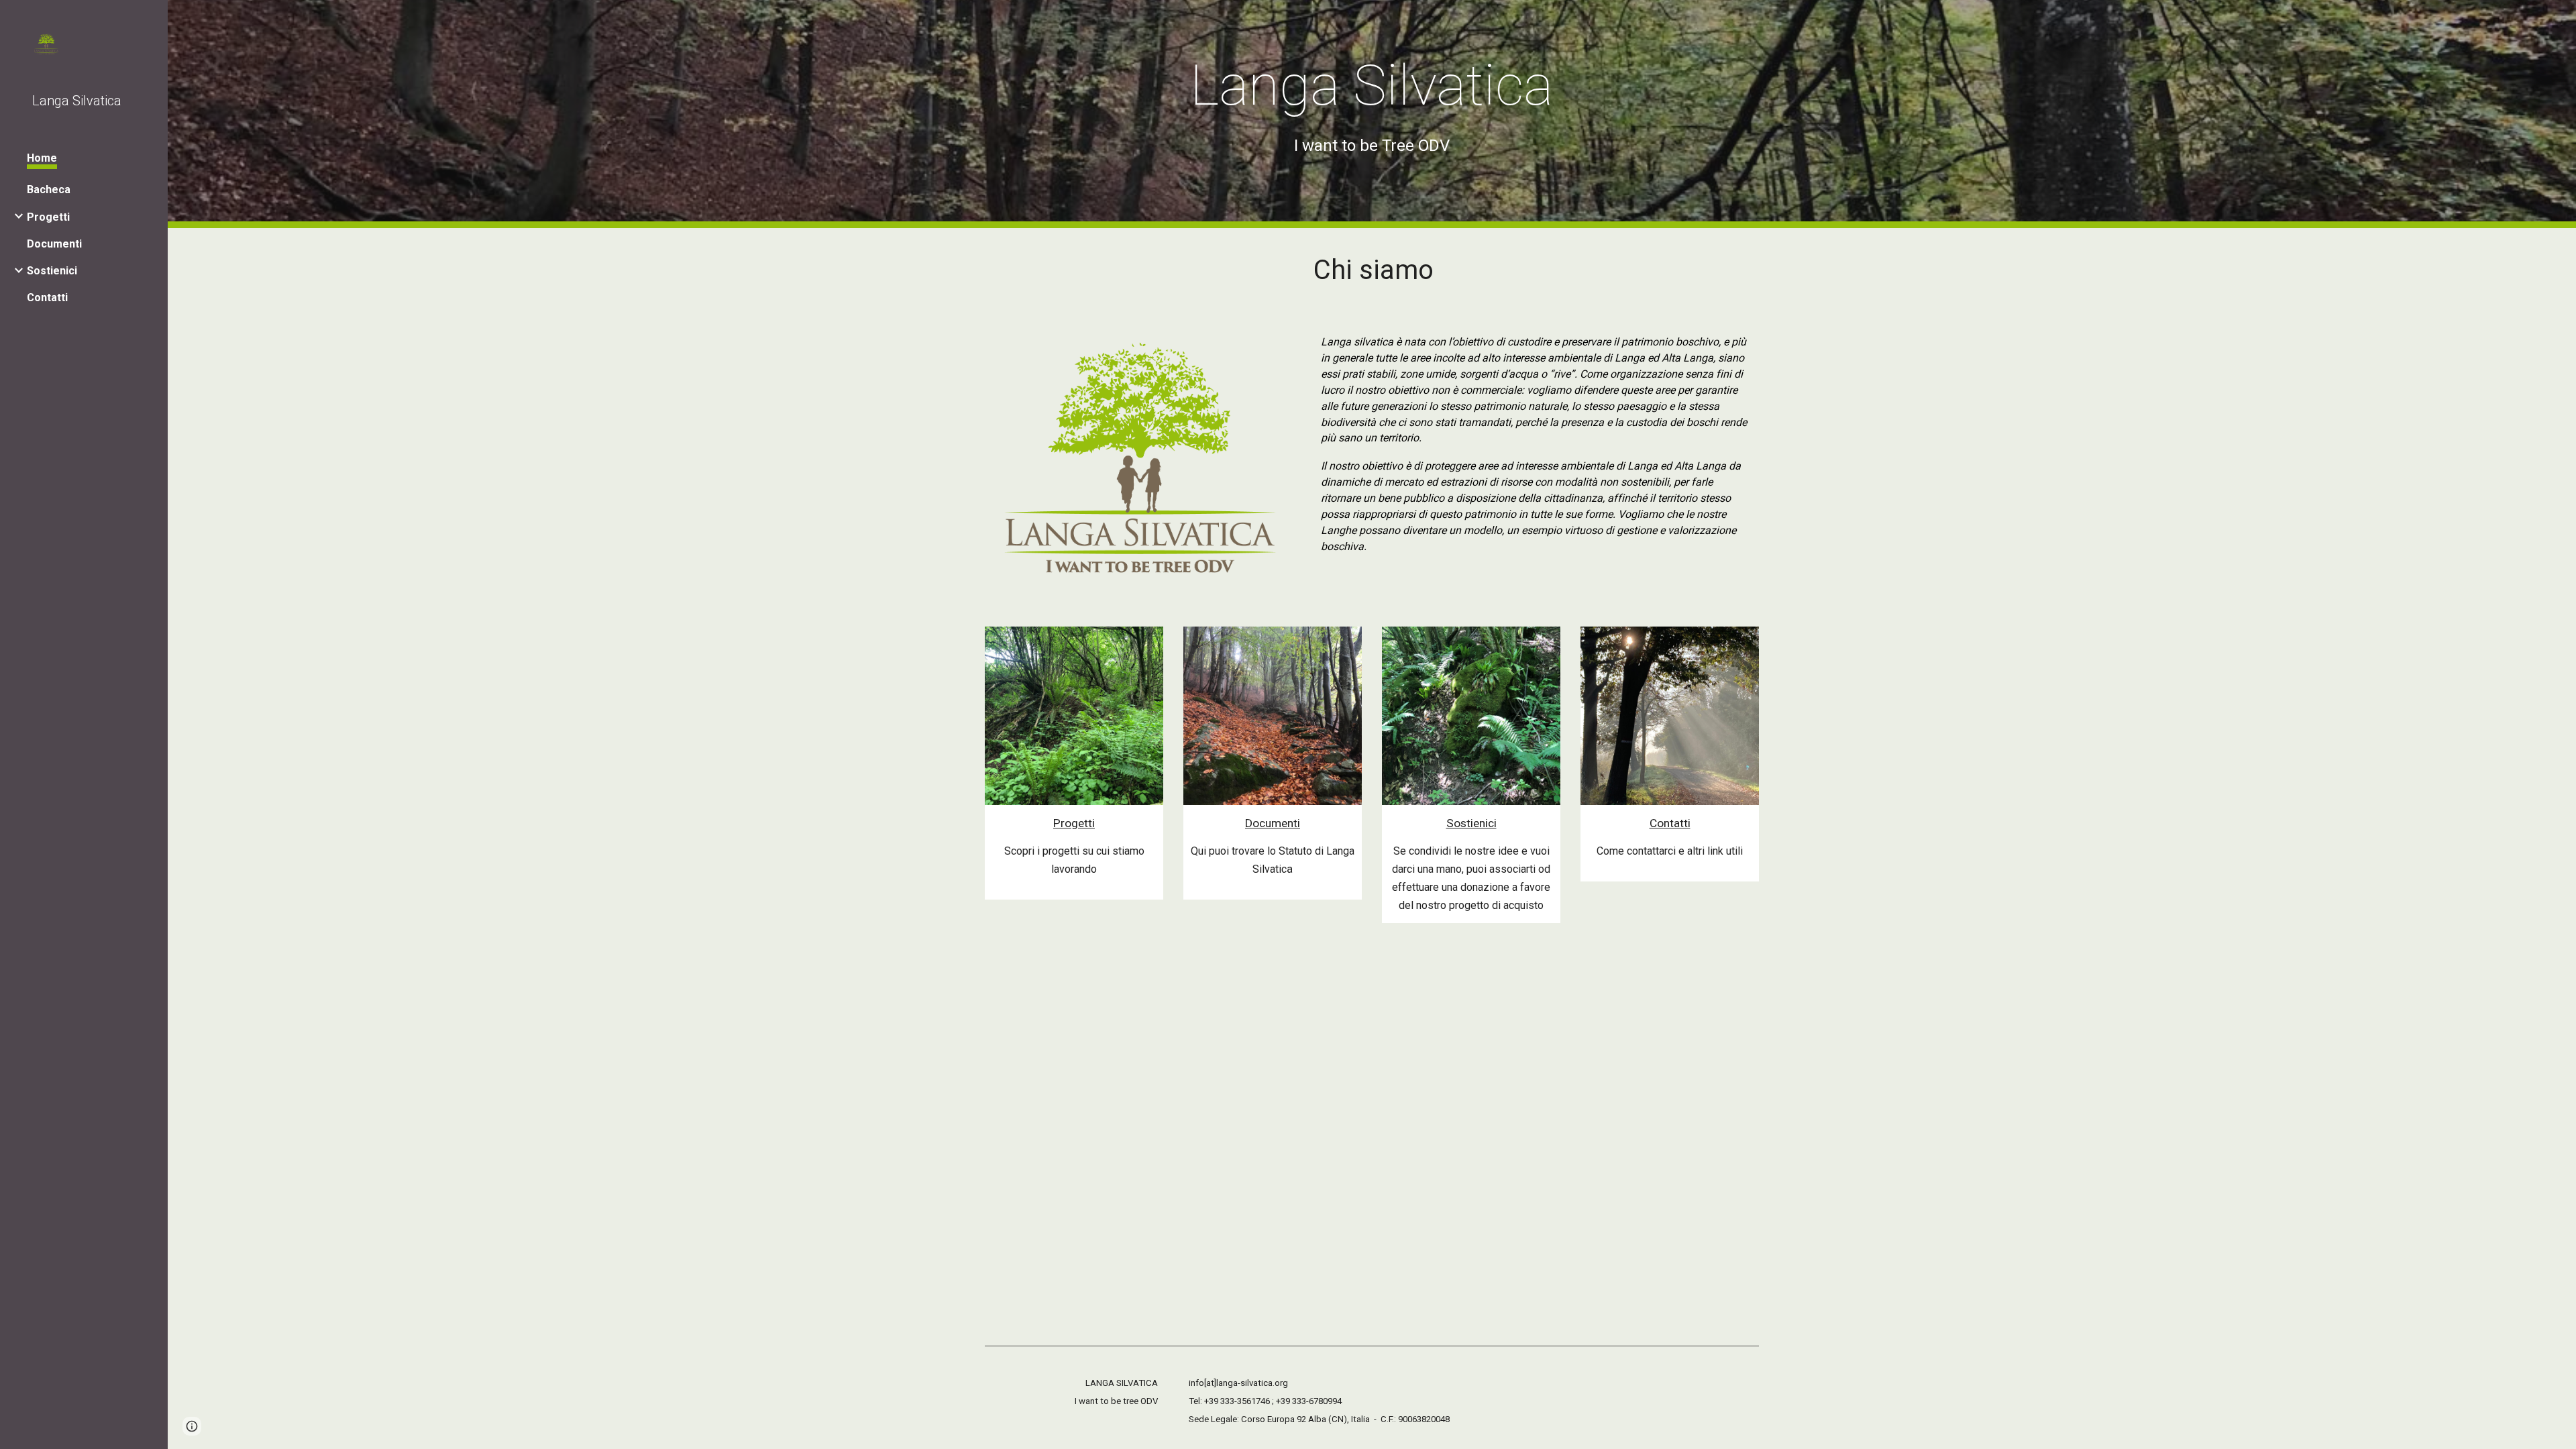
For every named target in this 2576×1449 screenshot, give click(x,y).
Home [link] (42, 158)
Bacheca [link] (49, 190)
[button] (192, 1426)
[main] (1372, 104)
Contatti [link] (47, 298)
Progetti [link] (48, 217)
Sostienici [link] (52, 271)
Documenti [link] (54, 244)
